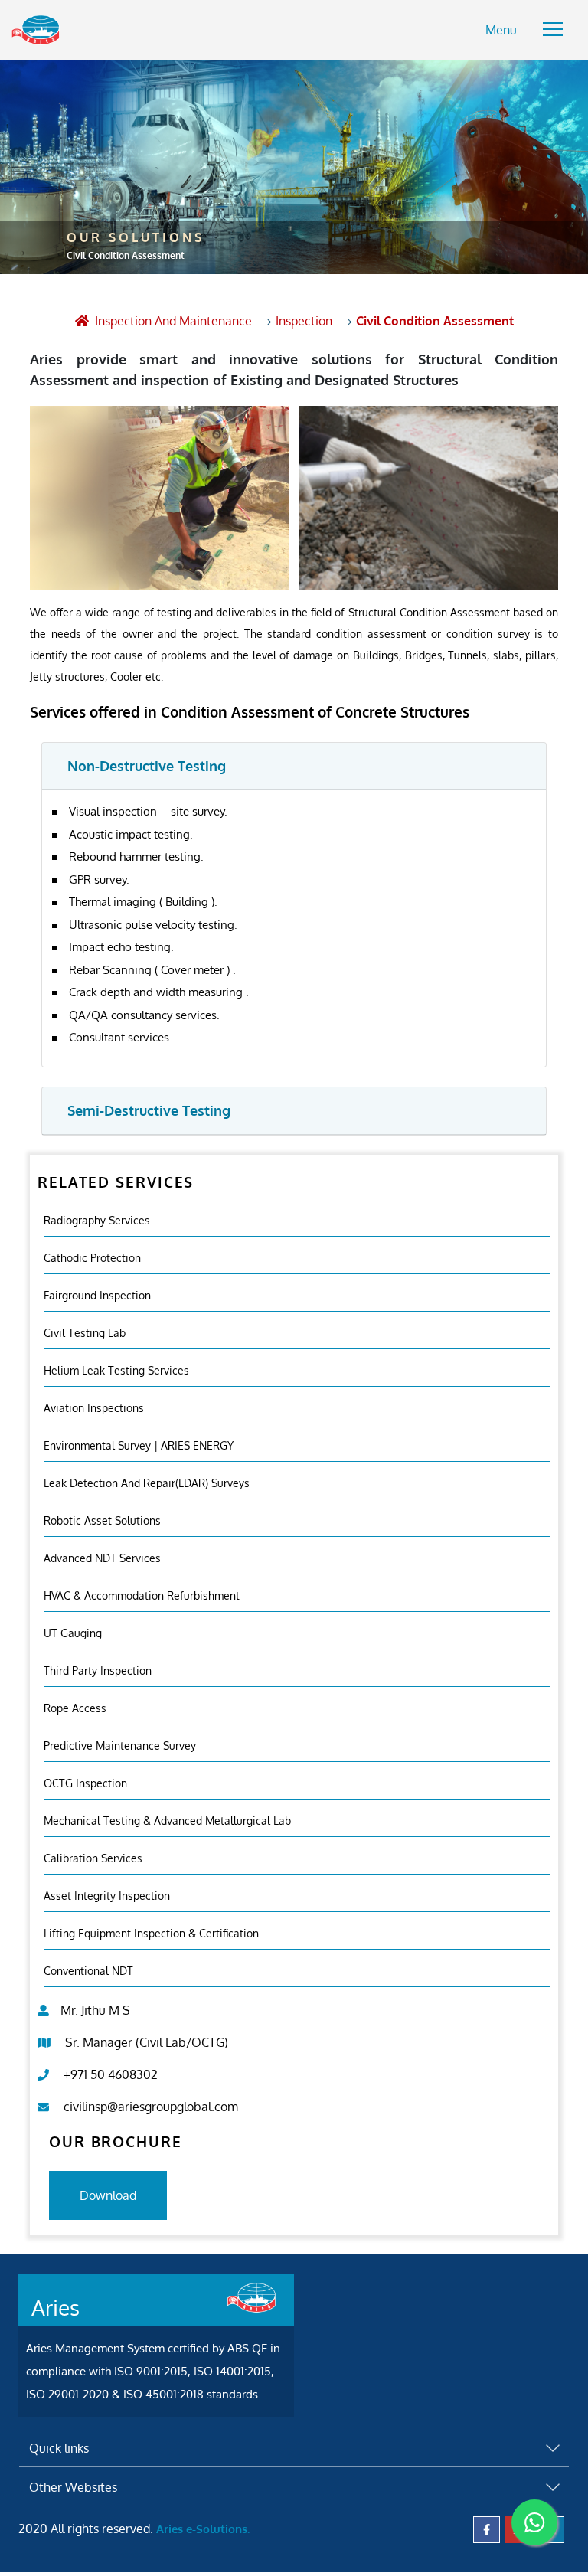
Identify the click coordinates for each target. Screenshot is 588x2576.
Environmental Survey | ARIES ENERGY (139, 1445)
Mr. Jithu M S (95, 2010)
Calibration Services (93, 1858)
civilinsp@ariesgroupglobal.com (151, 2107)
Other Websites (73, 2487)
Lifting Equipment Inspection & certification (151, 1933)
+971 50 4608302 (111, 2074)
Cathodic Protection (92, 1258)
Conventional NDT (88, 1971)
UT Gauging (73, 1633)
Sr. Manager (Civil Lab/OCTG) (147, 2042)
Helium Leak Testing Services (116, 1370)
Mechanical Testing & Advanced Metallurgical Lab (167, 1821)
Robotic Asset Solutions (102, 1520)
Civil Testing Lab (85, 1333)
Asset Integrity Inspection (107, 1896)
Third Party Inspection (98, 1670)
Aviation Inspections (94, 1408)
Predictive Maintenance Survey (120, 1746)
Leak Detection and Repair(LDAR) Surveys (147, 1483)
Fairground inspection (97, 1295)
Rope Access (75, 1708)
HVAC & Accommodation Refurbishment (142, 1595)
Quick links (59, 2448)
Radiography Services (97, 1220)
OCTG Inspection (85, 1783)
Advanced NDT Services (102, 1558)
